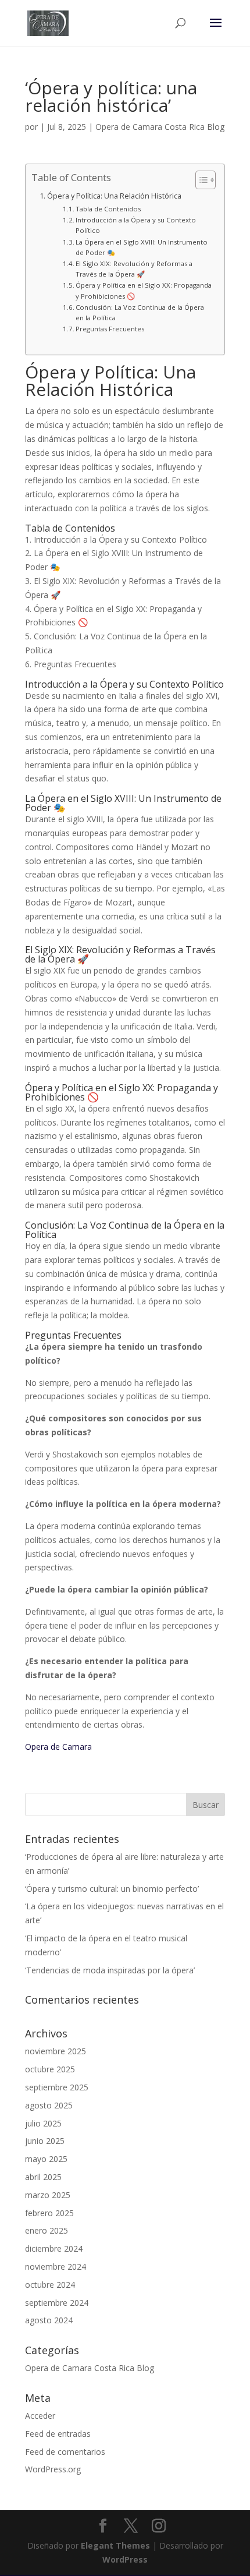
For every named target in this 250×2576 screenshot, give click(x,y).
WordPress (125, 2559)
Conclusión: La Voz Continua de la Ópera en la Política (140, 312)
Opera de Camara (58, 1747)
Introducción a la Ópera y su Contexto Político (136, 225)
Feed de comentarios (65, 2452)
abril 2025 (43, 2177)
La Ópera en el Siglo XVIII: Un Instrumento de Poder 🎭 (142, 247)
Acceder (40, 2416)
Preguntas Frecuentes (110, 329)
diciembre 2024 (54, 2248)
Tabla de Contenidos (108, 209)
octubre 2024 (50, 2285)
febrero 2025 (49, 2213)
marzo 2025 (48, 2195)
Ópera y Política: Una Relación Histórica (114, 196)
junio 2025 (45, 2141)
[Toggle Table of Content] (200, 180)
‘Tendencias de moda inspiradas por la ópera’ (110, 1970)
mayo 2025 (46, 2159)
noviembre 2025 (56, 2051)
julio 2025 (43, 2123)
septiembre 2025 (57, 2087)
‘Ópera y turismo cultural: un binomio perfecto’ (112, 1889)
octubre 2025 (50, 2069)
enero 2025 (47, 2230)
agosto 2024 (49, 2320)
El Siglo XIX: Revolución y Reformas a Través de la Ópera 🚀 (134, 269)
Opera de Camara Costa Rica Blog (160, 127)
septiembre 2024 (57, 2303)
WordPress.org (53, 2469)
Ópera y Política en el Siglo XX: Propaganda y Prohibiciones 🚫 (144, 290)
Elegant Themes (115, 2545)
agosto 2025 (49, 2105)
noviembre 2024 (56, 2267)
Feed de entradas (58, 2434)
